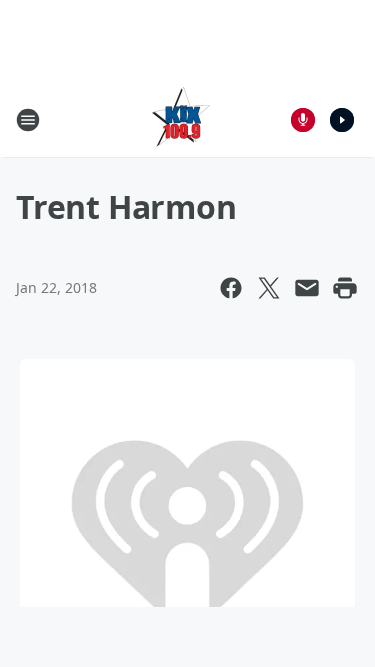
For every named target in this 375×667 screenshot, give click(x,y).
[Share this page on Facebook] (231, 288)
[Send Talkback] (303, 120)
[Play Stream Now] (342, 120)
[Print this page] (345, 288)
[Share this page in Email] (307, 288)
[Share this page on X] (269, 288)
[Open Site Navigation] (28, 120)
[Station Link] (181, 119)
